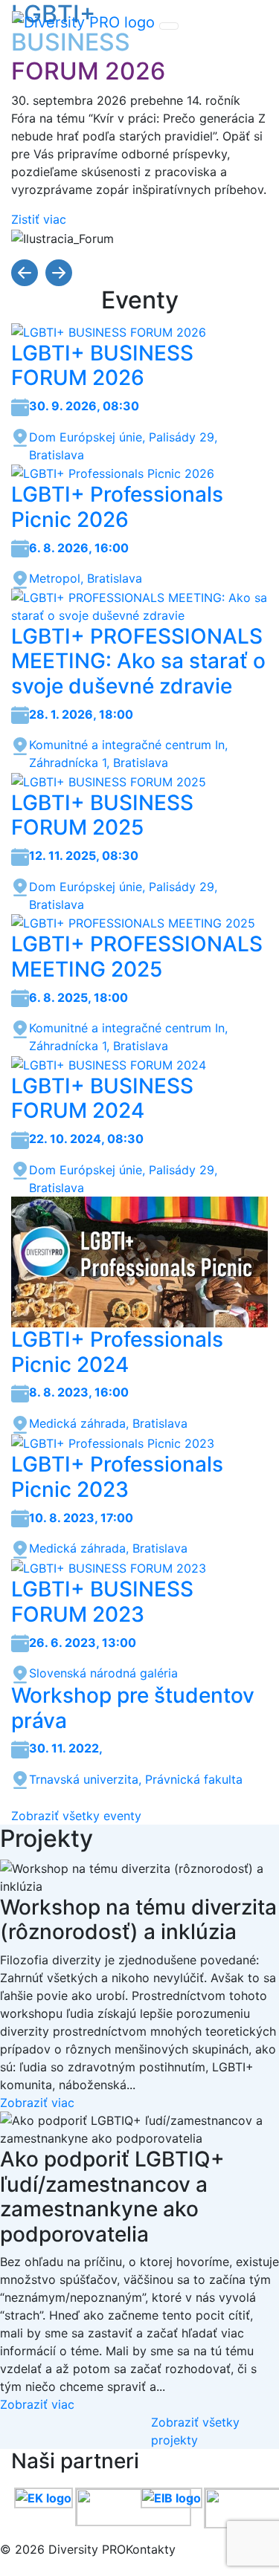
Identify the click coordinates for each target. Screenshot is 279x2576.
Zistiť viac (39, 219)
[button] (26, 271)
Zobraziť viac (37, 2103)
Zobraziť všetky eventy (76, 1816)
